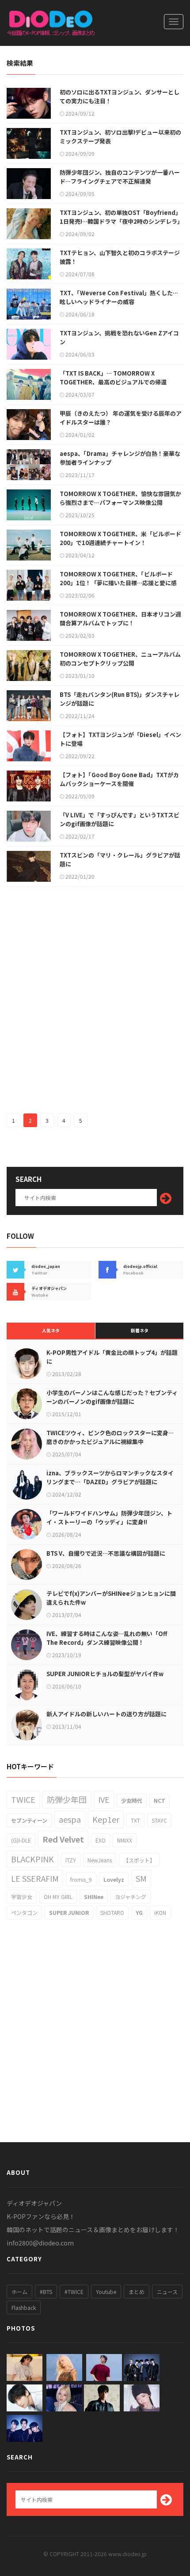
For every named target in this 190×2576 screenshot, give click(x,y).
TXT (135, 1820)
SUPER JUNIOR (69, 1912)
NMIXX (125, 1840)
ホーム (19, 2292)
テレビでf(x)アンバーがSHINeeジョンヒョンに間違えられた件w (111, 1598)
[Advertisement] (95, 1000)
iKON (160, 1912)
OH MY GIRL (58, 1897)
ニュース (167, 2292)
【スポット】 (139, 1860)
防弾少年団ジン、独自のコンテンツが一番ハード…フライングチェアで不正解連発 (120, 177)
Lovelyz (114, 1879)
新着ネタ (140, 1330)
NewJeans (100, 1860)
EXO (101, 1840)
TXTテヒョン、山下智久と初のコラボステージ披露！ (120, 257)
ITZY (71, 1860)
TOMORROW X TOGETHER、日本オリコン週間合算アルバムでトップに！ (120, 619)
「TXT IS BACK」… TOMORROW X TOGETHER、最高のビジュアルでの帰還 (113, 378)
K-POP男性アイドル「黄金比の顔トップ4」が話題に (112, 1357)
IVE (104, 1799)
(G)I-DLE (21, 1840)
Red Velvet (63, 1839)
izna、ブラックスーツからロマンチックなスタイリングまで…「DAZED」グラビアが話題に (110, 1477)
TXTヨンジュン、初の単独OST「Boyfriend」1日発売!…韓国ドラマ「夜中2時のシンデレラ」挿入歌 (121, 221)
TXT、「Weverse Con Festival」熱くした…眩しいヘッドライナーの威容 (119, 297)
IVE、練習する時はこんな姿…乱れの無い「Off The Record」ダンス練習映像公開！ (107, 1638)
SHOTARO (112, 1912)
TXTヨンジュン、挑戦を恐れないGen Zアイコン (119, 337)
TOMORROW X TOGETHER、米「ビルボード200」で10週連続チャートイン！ (120, 538)
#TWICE (74, 2292)
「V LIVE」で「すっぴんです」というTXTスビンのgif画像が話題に (120, 819)
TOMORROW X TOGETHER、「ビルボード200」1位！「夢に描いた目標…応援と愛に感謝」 (118, 583)
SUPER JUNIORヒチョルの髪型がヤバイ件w (105, 1674)
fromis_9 (81, 1879)
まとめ (137, 2292)
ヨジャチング (131, 1897)
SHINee (94, 1897)
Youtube (106, 2292)
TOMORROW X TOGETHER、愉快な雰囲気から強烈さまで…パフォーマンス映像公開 (120, 498)
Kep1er (106, 1819)
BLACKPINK (32, 1859)
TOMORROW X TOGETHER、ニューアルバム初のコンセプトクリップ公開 (120, 659)
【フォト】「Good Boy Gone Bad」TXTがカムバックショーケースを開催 (119, 779)
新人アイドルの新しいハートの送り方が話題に (106, 1714)
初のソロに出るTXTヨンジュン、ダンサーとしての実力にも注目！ (120, 96)
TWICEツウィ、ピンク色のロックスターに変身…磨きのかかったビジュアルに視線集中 (110, 1437)
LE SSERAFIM (35, 1878)
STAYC (159, 1820)
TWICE (23, 1799)
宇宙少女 (22, 1897)
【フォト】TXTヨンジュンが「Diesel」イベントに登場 (120, 739)
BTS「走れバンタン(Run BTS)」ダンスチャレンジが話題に (120, 699)
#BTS (46, 2292)
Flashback (24, 2307)
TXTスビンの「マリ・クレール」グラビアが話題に (120, 859)
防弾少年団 (67, 1799)
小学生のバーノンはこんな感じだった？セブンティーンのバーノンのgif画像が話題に (112, 1397)
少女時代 (132, 1800)
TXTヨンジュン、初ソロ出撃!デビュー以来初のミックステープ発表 (120, 137)
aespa (70, 1819)
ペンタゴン (24, 1912)
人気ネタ (51, 1330)
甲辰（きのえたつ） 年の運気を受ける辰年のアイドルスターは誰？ (121, 418)
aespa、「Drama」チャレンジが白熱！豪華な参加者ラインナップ (120, 458)
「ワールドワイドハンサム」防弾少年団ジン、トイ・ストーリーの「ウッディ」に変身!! (109, 1517)
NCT (160, 1800)
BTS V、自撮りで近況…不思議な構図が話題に (106, 1553)
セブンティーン (29, 1820)
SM (141, 1878)
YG (139, 1912)
